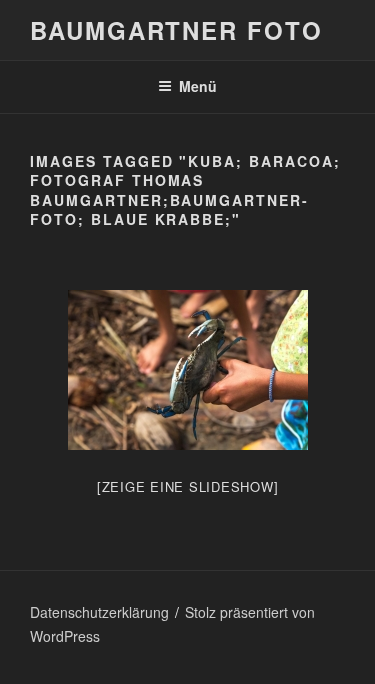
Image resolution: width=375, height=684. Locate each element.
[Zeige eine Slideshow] (188, 486)
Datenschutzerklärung (99, 612)
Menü (198, 86)
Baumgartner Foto (176, 30)
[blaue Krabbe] (188, 370)
